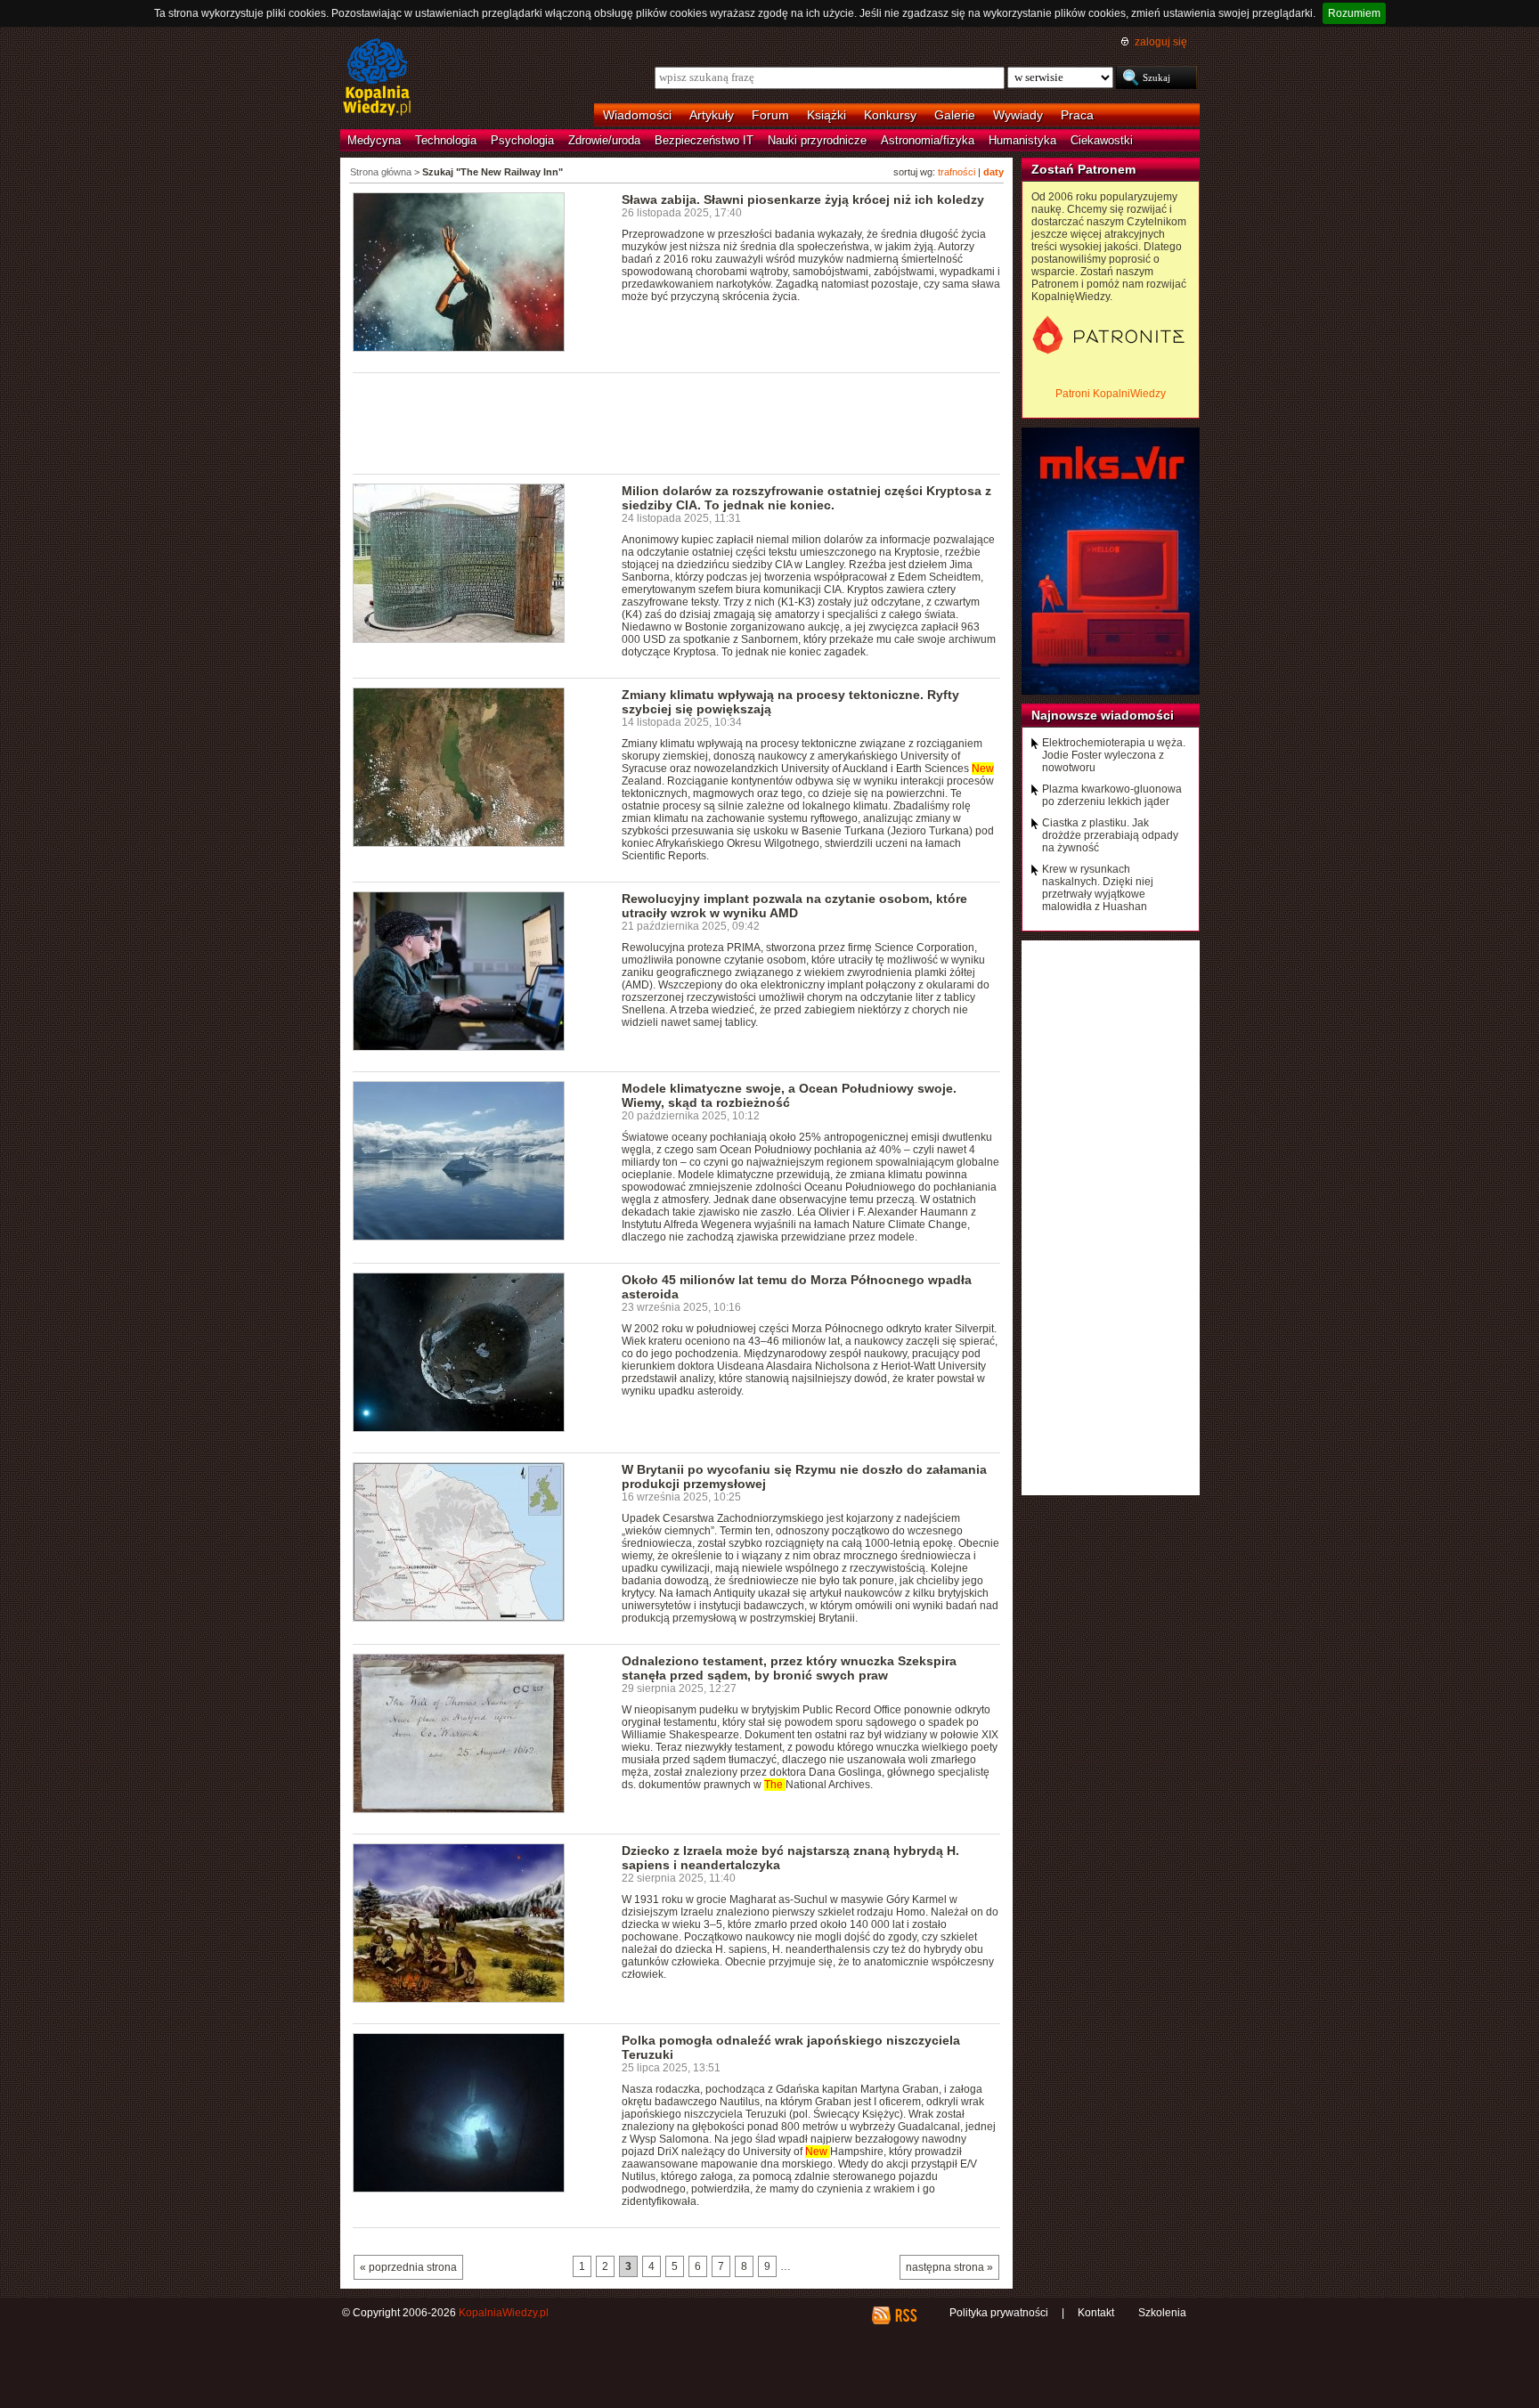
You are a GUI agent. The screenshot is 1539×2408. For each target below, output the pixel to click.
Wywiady (1018, 115)
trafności (957, 172)
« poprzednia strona (408, 2267)
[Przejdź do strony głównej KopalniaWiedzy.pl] (377, 78)
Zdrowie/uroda (604, 140)
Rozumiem (1354, 13)
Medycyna (374, 140)
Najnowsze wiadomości (1103, 715)
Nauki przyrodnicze (817, 140)
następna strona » (949, 2267)
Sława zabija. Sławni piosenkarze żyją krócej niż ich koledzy (803, 199)
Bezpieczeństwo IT (704, 140)
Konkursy (890, 115)
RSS (905, 2315)
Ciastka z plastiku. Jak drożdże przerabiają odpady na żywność (1110, 835)
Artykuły (712, 115)
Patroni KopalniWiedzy (1111, 394)
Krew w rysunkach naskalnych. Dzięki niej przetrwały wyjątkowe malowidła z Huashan (1098, 888)
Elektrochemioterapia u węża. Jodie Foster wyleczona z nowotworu (1114, 755)
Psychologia (522, 140)
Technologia (446, 140)
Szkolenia (1162, 2313)
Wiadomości (637, 115)
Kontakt (1096, 2313)
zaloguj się (1161, 42)
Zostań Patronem (1083, 169)
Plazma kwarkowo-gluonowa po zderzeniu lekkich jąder (1112, 795)
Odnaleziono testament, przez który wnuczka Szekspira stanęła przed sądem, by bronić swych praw (789, 1668)
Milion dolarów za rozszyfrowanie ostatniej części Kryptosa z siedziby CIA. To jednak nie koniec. (806, 498)
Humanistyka (1022, 140)
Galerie (955, 115)
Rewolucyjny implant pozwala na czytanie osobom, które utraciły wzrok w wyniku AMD (794, 906)
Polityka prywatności (999, 2313)
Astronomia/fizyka (928, 140)
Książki (826, 115)
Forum (770, 115)
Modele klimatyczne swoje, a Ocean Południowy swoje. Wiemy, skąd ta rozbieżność (789, 1095)
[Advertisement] (677, 422)
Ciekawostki (1102, 140)
